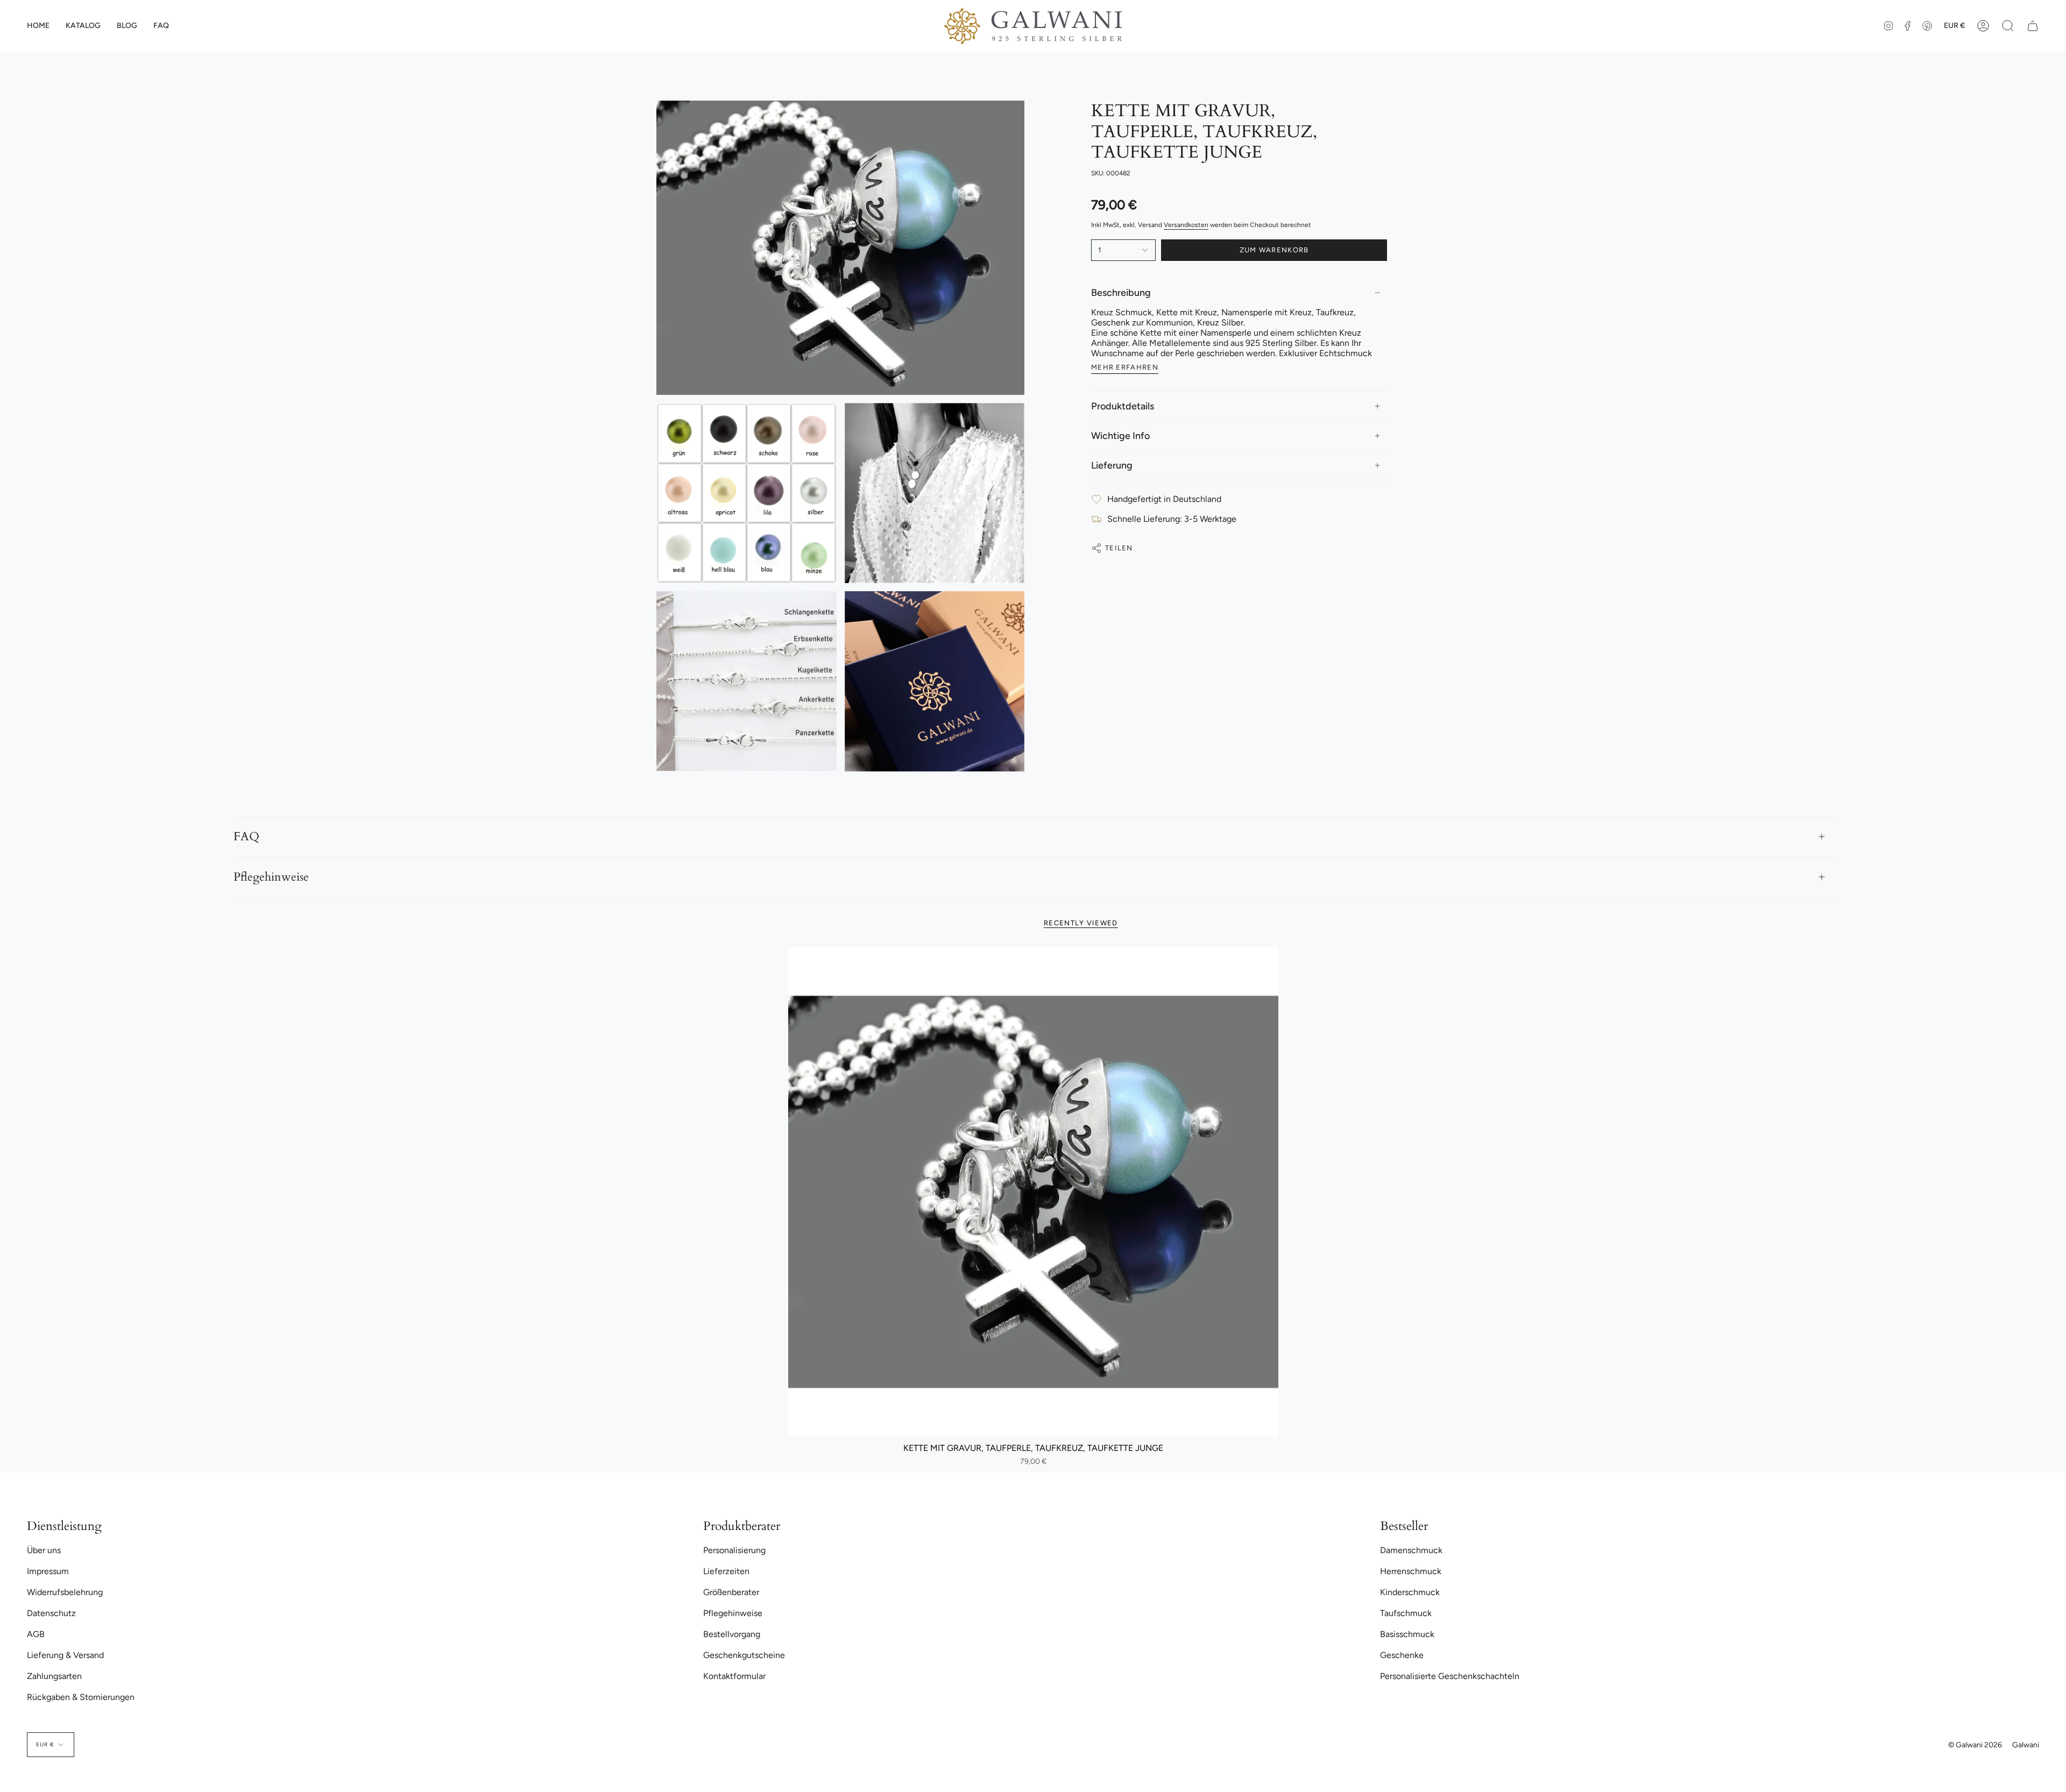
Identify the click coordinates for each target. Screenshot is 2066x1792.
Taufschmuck (1406, 1613)
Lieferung (1112, 465)
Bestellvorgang (732, 1634)
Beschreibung (1121, 293)
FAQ (246, 837)
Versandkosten (1186, 225)
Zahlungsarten (54, 1676)
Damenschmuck (1411, 1550)
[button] (83, 26)
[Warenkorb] (2033, 26)
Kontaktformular (734, 1676)
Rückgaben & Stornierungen (81, 1697)
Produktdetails (1123, 406)
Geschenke (1402, 1655)
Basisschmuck (1407, 1634)
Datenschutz (51, 1613)
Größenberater (731, 1592)
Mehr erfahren (1125, 367)
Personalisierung (734, 1550)
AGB (36, 1634)
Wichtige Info (1120, 436)
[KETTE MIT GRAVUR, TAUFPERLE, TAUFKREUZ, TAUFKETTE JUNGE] (1033, 1192)
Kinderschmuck (1410, 1592)
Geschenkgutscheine (744, 1655)
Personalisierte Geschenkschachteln (1450, 1676)
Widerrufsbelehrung (65, 1592)
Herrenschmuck (1411, 1571)
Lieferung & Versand (65, 1655)
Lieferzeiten (726, 1571)
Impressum (48, 1571)
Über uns (44, 1550)
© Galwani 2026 (1975, 1745)
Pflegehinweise (271, 877)
